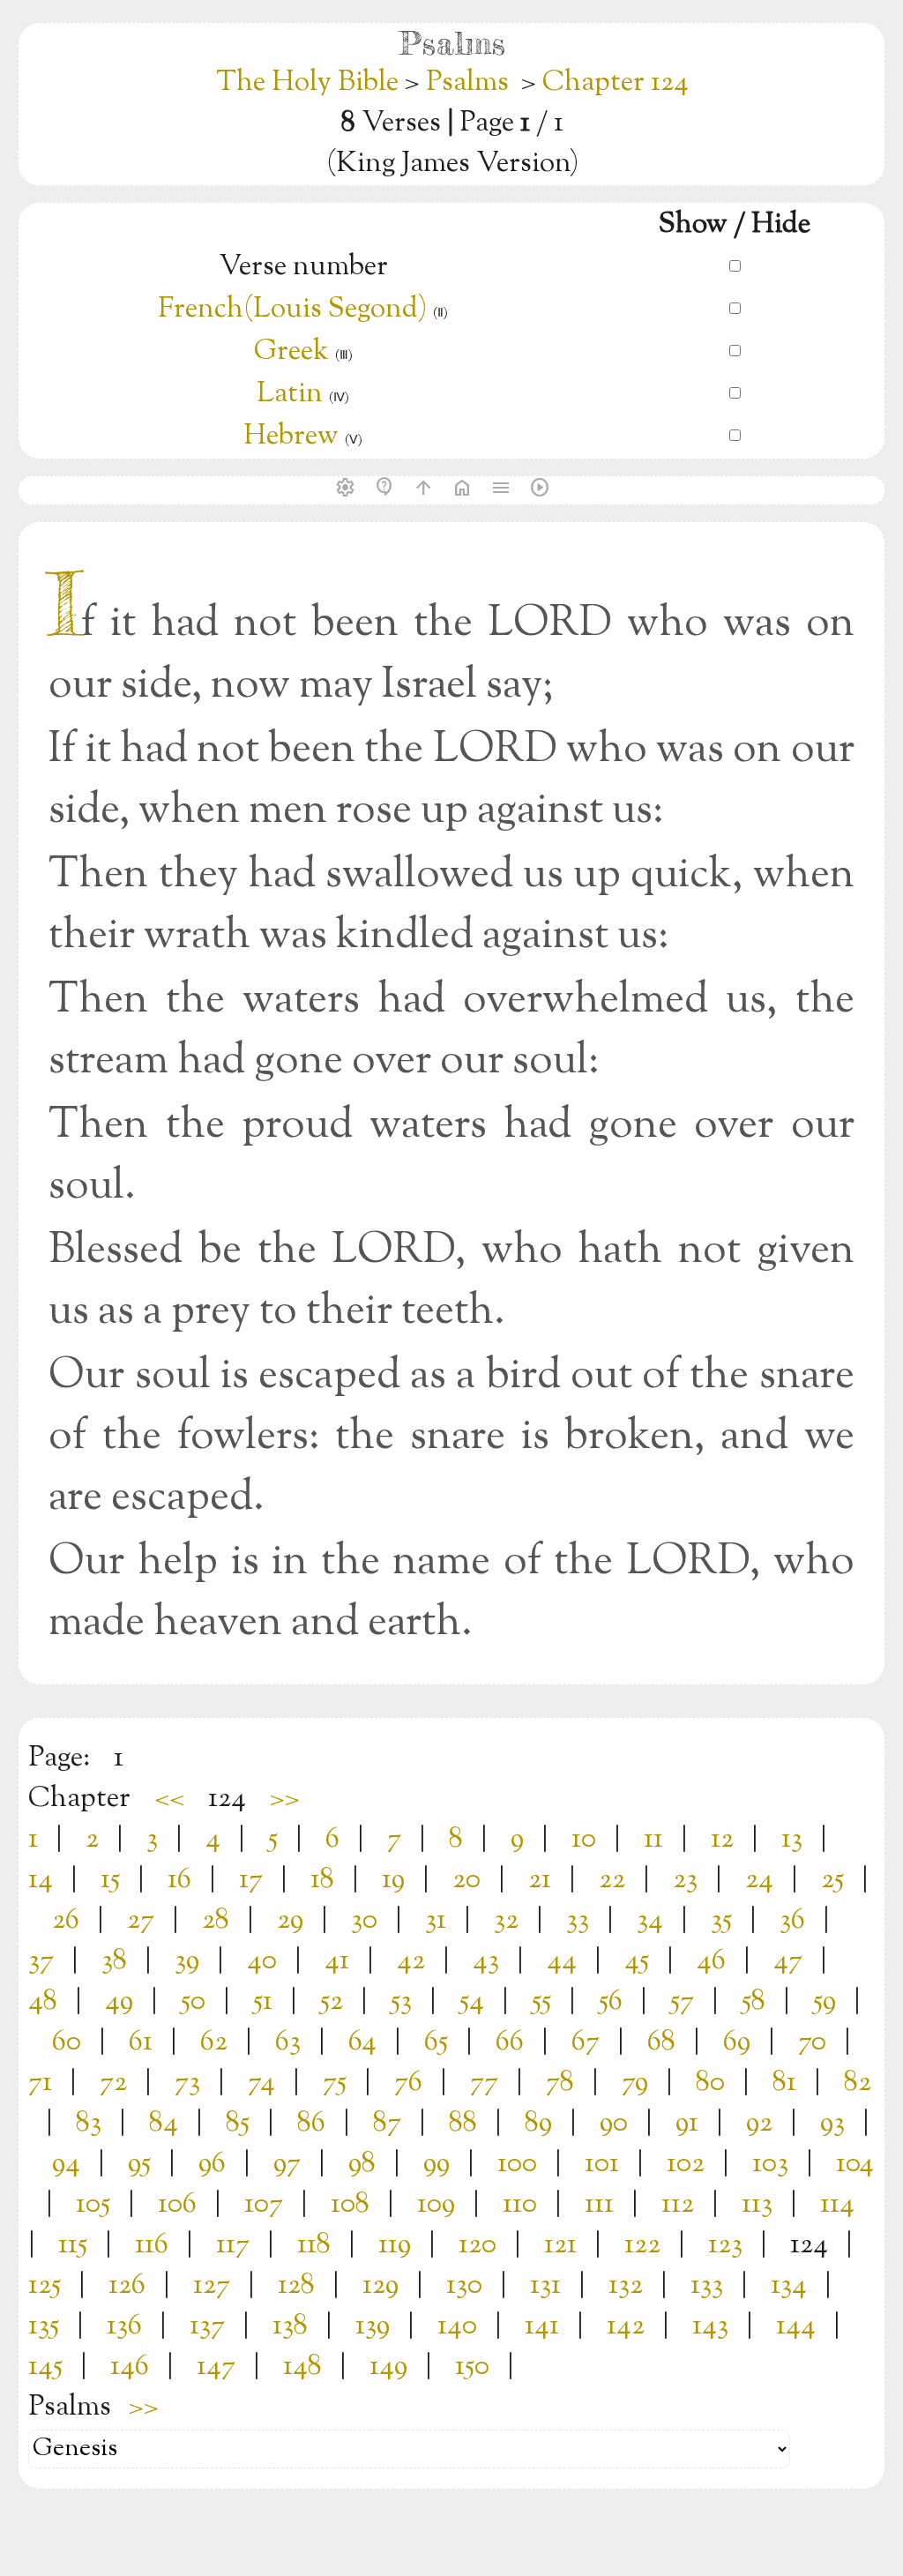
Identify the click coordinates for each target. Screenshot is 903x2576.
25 (832, 1880)
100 (517, 2164)
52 (332, 2002)
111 (599, 2205)
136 (124, 2326)
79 (635, 2083)
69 (737, 2042)
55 (541, 2002)
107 (264, 2205)
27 (141, 1921)
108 (350, 2205)
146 (130, 2367)
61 (141, 2042)
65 (436, 2042)
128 (296, 2286)
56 (611, 2002)
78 (560, 2083)
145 (45, 2367)
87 (387, 2124)
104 (855, 2164)
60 (67, 2042)
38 (114, 1961)
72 (113, 2083)
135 (44, 2326)
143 (710, 2326)
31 (436, 1921)
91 (687, 2124)
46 (711, 1961)
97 (287, 2164)
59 (825, 2002)
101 (602, 2164)
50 (193, 2002)
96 (212, 2164)
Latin (290, 394)
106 (177, 2205)
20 (466, 1880)
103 (770, 2164)
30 (364, 1921)
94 (66, 2164)
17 (251, 1880)
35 (721, 1921)
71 (40, 2083)
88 (463, 2124)
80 (710, 2083)
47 (788, 1961)
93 (832, 2124)
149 (388, 2367)
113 (757, 2205)
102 (686, 2164)
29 (290, 1921)
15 (110, 1880)
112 (678, 2205)
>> (285, 1799)
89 (538, 2124)
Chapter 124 (616, 83)
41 (337, 1961)
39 (187, 1961)
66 (510, 2042)
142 (626, 2326)
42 (411, 1961)
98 (362, 2164)
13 (792, 1840)
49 (119, 2002)
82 (858, 2083)
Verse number (303, 267)
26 (66, 1921)
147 (216, 2367)
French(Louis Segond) (292, 310)
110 (520, 2205)
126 (127, 2286)
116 (152, 2245)
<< (169, 1799)
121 (560, 2245)
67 (586, 2042)
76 (408, 2083)
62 (214, 2042)
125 (45, 2286)
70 (812, 2042)
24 (759, 1880)
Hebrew (291, 437)
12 (722, 1840)
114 (837, 2205)
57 (682, 2002)
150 (472, 2367)
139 (373, 2326)
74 (261, 2083)
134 (789, 2286)
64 (362, 2042)
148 (302, 2367)
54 (472, 2002)
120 (478, 2245)
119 (395, 2245)
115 (73, 2245)
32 (506, 1921)
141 (542, 2326)
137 (207, 2326)
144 (796, 2326)
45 (637, 1961)
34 (650, 1921)
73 (187, 2083)
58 (754, 2002)
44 (562, 1961)
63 (288, 2042)
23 (685, 1880)
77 (484, 2083)
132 (626, 2286)
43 (486, 1961)
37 (41, 1961)
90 (614, 2124)
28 (216, 1921)
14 (41, 1880)
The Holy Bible (310, 83)
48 (43, 2002)
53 (401, 2002)
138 (290, 2326)
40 (262, 1961)
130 (464, 2286)
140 (457, 2326)
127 (212, 2286)
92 (759, 2124)
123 (725, 2245)
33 (578, 1921)
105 (93, 2205)
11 (653, 1840)
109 (436, 2205)
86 (311, 2124)
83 (89, 2124)
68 (661, 2042)
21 (540, 1880)
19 (393, 1880)
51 (263, 2002)
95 (139, 2164)
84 (164, 2124)
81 (784, 2083)
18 (322, 1880)
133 (707, 2286)
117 (233, 2245)
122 (642, 2245)
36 (792, 1921)
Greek (291, 352)
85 (238, 2124)
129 (381, 2286)
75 (335, 2083)
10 (584, 1840)
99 (437, 2164)
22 (612, 1880)
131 (545, 2286)
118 (314, 2245)
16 (179, 1880)
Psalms (467, 83)
